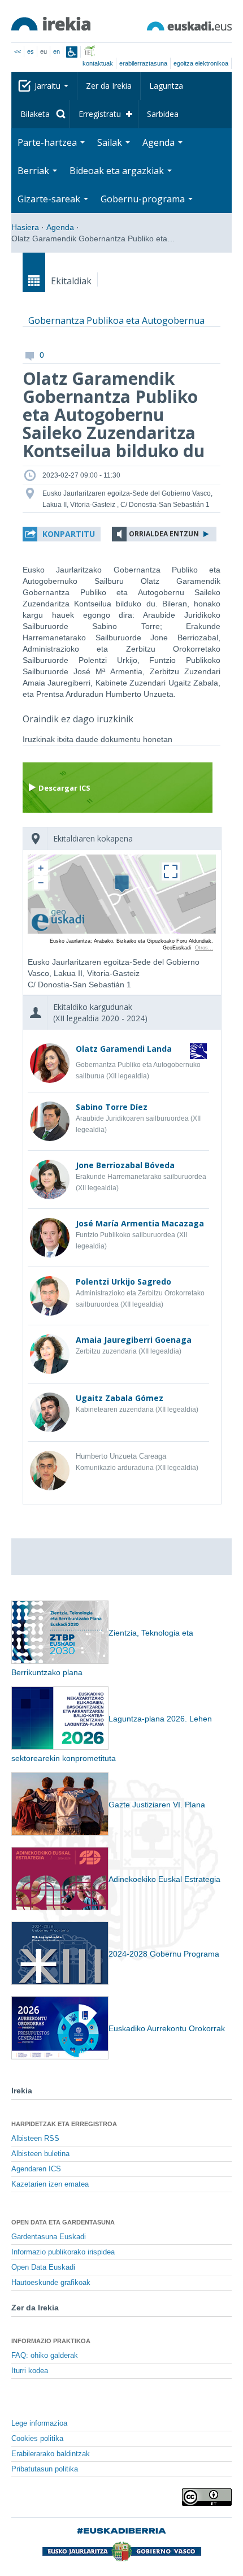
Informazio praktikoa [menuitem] (51, 2341)
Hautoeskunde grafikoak (51, 2283)
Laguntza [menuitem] (166, 86)
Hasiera (25, 227)
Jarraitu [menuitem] (49, 86)
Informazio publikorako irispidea (63, 2252)
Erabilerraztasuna (143, 63)
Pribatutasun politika (45, 2469)
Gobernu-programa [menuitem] (144, 199)
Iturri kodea (30, 2371)
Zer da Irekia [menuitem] (109, 86)
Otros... (204, 948)
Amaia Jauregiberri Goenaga (134, 1340)
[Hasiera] (51, 24)
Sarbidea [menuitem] (163, 114)
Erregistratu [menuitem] (100, 114)
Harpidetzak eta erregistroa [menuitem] (64, 2124)
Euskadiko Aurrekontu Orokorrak (167, 2028)
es (31, 51)
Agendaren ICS (36, 2169)
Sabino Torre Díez (112, 1107)
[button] (62, 534)
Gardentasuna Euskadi (49, 2237)
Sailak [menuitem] (111, 142)
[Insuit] (72, 52)
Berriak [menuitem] (34, 171)
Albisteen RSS (35, 2139)
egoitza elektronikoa (201, 63)
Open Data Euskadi (43, 2267)
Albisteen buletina (40, 2154)
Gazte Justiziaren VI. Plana (157, 1805)
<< (18, 51)
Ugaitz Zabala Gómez (120, 1398)
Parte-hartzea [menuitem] (48, 142)
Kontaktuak (98, 63)
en (57, 51)
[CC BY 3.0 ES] (207, 2497)
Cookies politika (37, 2439)
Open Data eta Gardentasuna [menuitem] (63, 2222)
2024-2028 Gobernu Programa (164, 1954)
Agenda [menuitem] (160, 142)
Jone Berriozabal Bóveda (125, 1165)
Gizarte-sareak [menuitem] (50, 199)
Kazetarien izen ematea (50, 2184)
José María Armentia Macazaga (140, 1223)
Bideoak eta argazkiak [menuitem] (118, 171)
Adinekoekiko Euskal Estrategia (164, 1879)
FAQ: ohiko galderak (45, 2356)
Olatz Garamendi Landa (124, 1049)
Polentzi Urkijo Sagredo (123, 1282)
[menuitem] (41, 114)
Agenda (60, 227)
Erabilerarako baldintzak (51, 2454)
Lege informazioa (39, 2423)
